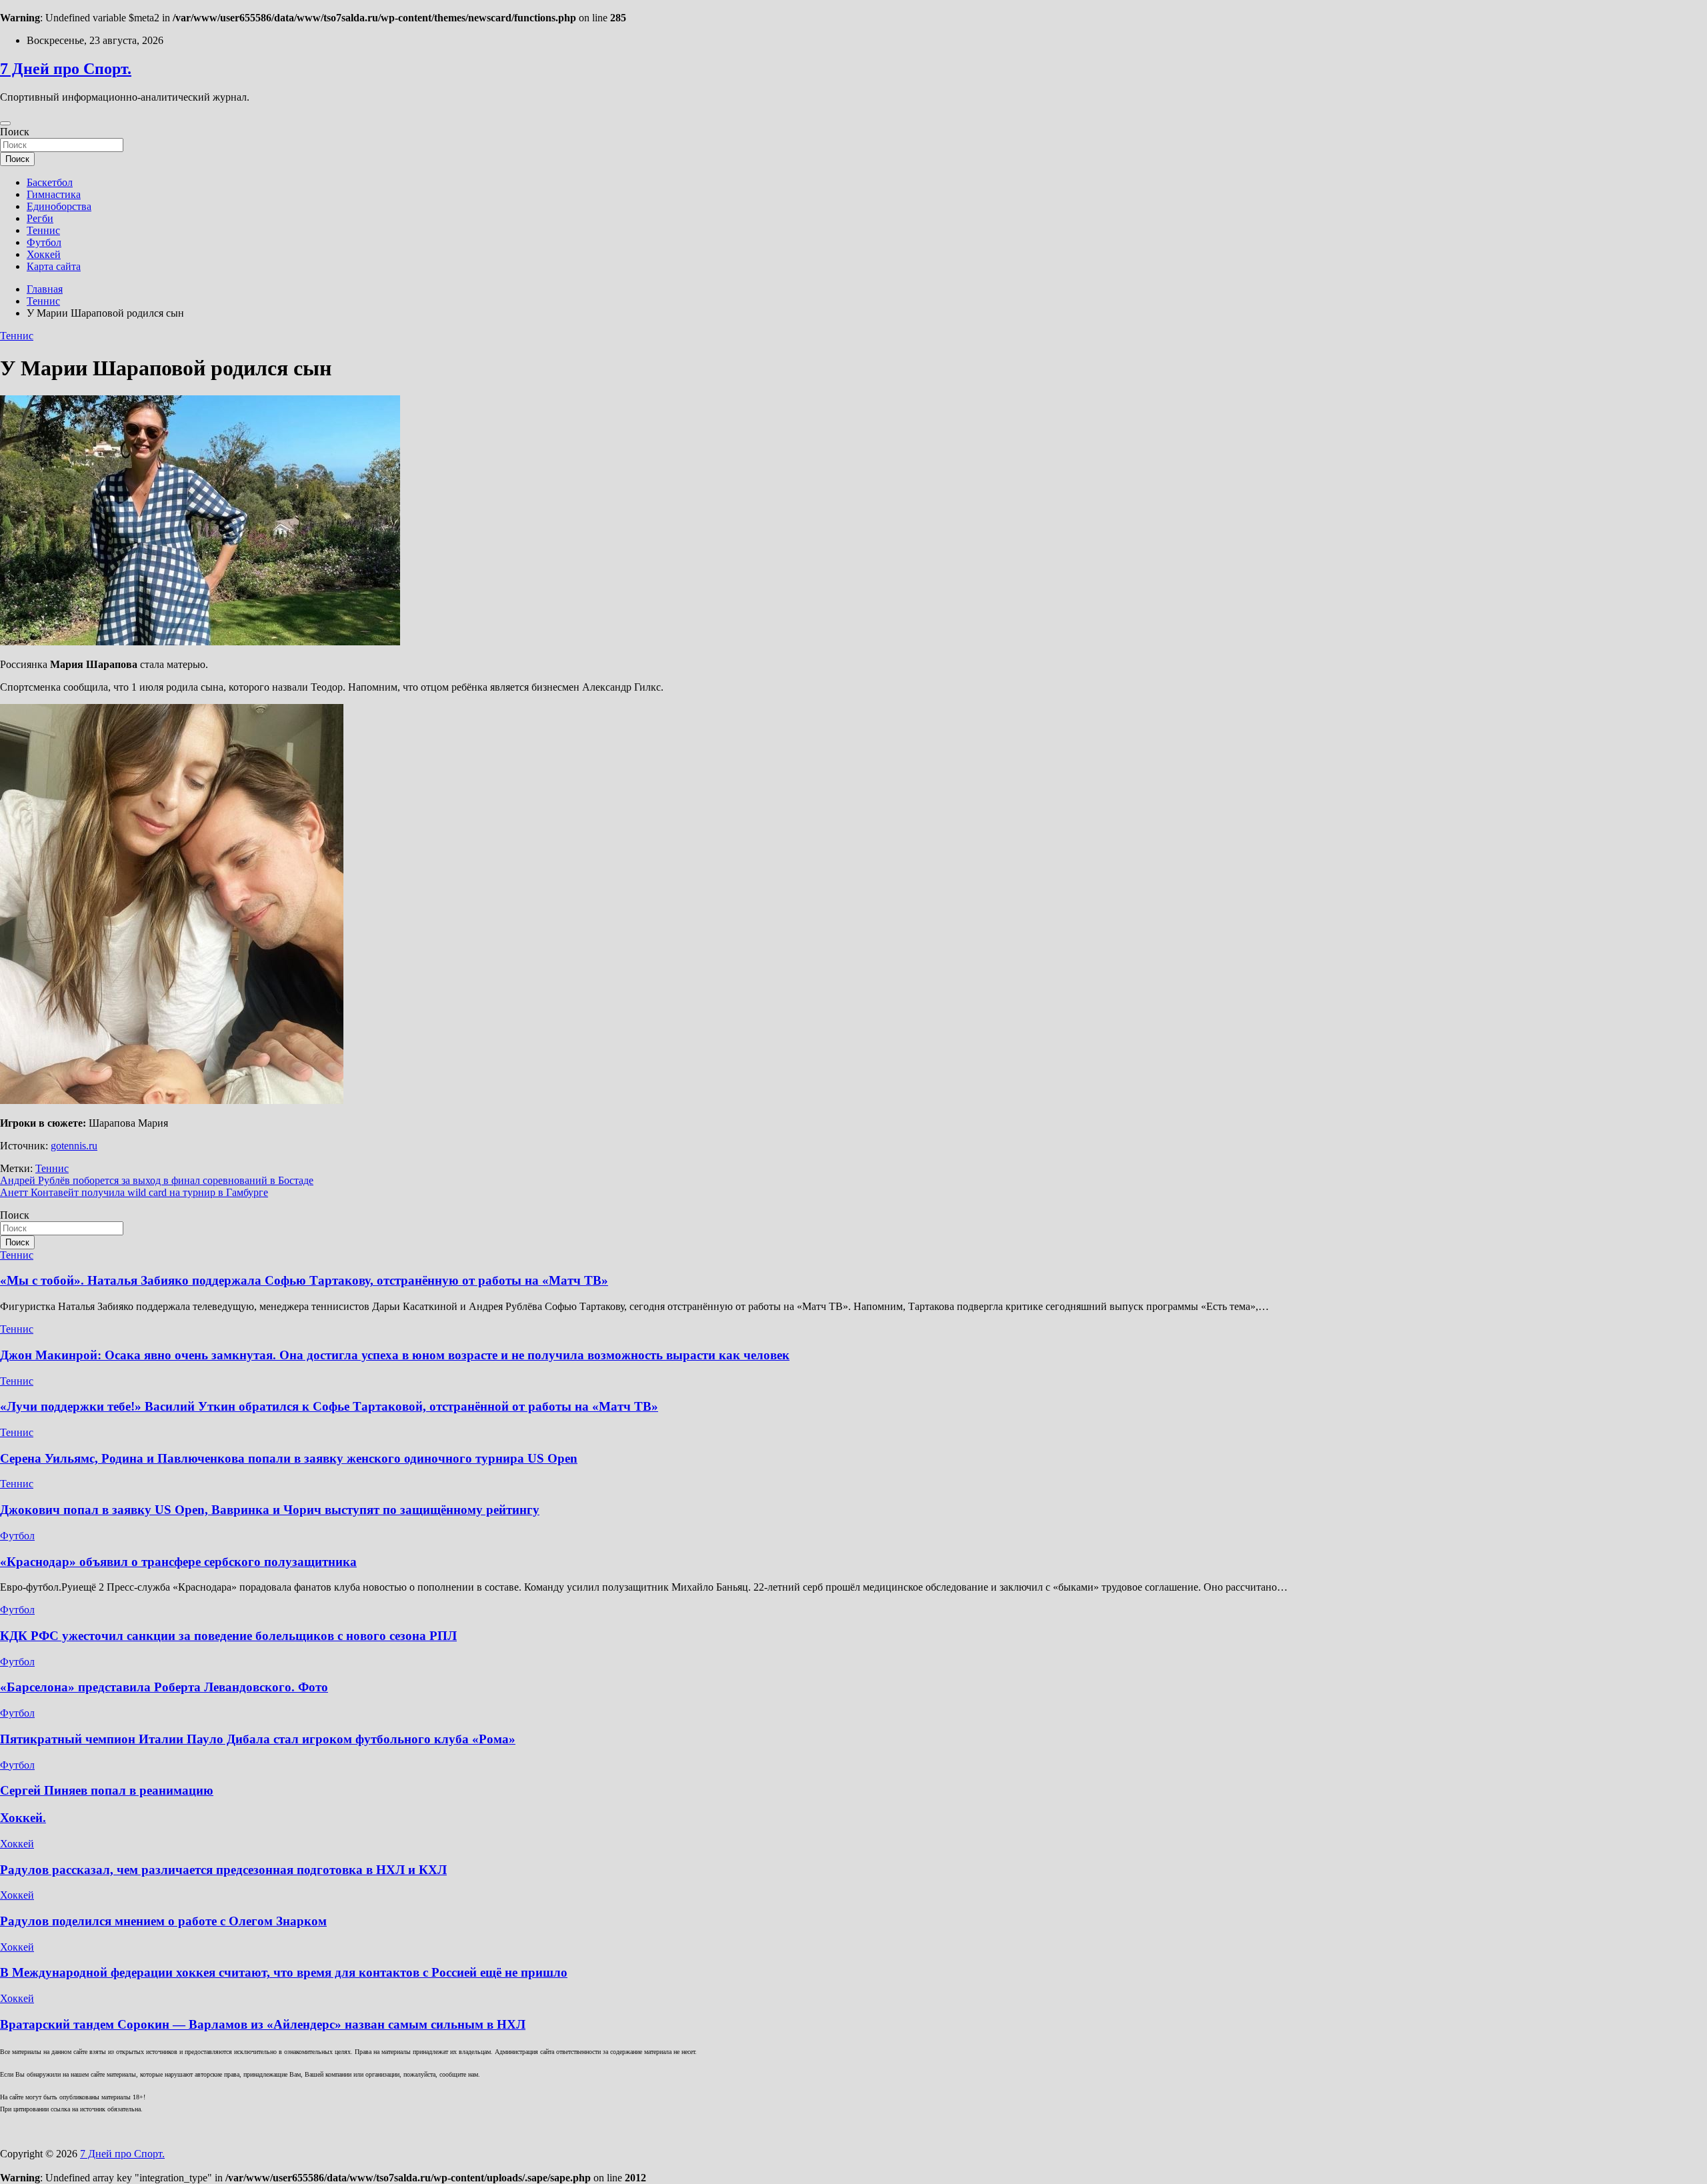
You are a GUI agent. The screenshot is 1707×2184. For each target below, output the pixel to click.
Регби (40, 218)
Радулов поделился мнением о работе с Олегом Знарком (163, 1921)
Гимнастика (54, 194)
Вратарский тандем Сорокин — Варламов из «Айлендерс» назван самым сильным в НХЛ (263, 2024)
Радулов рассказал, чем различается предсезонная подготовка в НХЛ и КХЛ (223, 1870)
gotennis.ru (74, 1146)
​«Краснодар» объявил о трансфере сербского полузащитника (178, 1562)
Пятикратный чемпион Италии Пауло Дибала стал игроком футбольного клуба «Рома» (258, 1739)
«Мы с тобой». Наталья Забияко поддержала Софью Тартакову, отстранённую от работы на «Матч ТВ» (304, 1280)
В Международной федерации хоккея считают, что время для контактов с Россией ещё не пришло (284, 1972)
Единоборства (59, 206)
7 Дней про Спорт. (66, 69)
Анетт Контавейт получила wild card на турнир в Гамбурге (134, 1192)
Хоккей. (23, 1818)
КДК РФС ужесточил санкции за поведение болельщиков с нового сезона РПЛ (228, 1636)
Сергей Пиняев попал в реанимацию (107, 1790)
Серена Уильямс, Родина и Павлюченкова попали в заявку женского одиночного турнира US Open (289, 1458)
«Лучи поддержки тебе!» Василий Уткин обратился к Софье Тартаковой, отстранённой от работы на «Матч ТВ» (329, 1406)
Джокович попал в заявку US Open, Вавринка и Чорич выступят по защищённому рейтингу (270, 1510)
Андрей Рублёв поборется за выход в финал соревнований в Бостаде (157, 1180)
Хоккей (44, 254)
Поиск (15, 132)
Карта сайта (54, 266)
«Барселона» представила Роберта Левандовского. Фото (164, 1687)
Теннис (43, 230)
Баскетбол (50, 182)
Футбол (44, 242)
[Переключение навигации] (5, 123)
